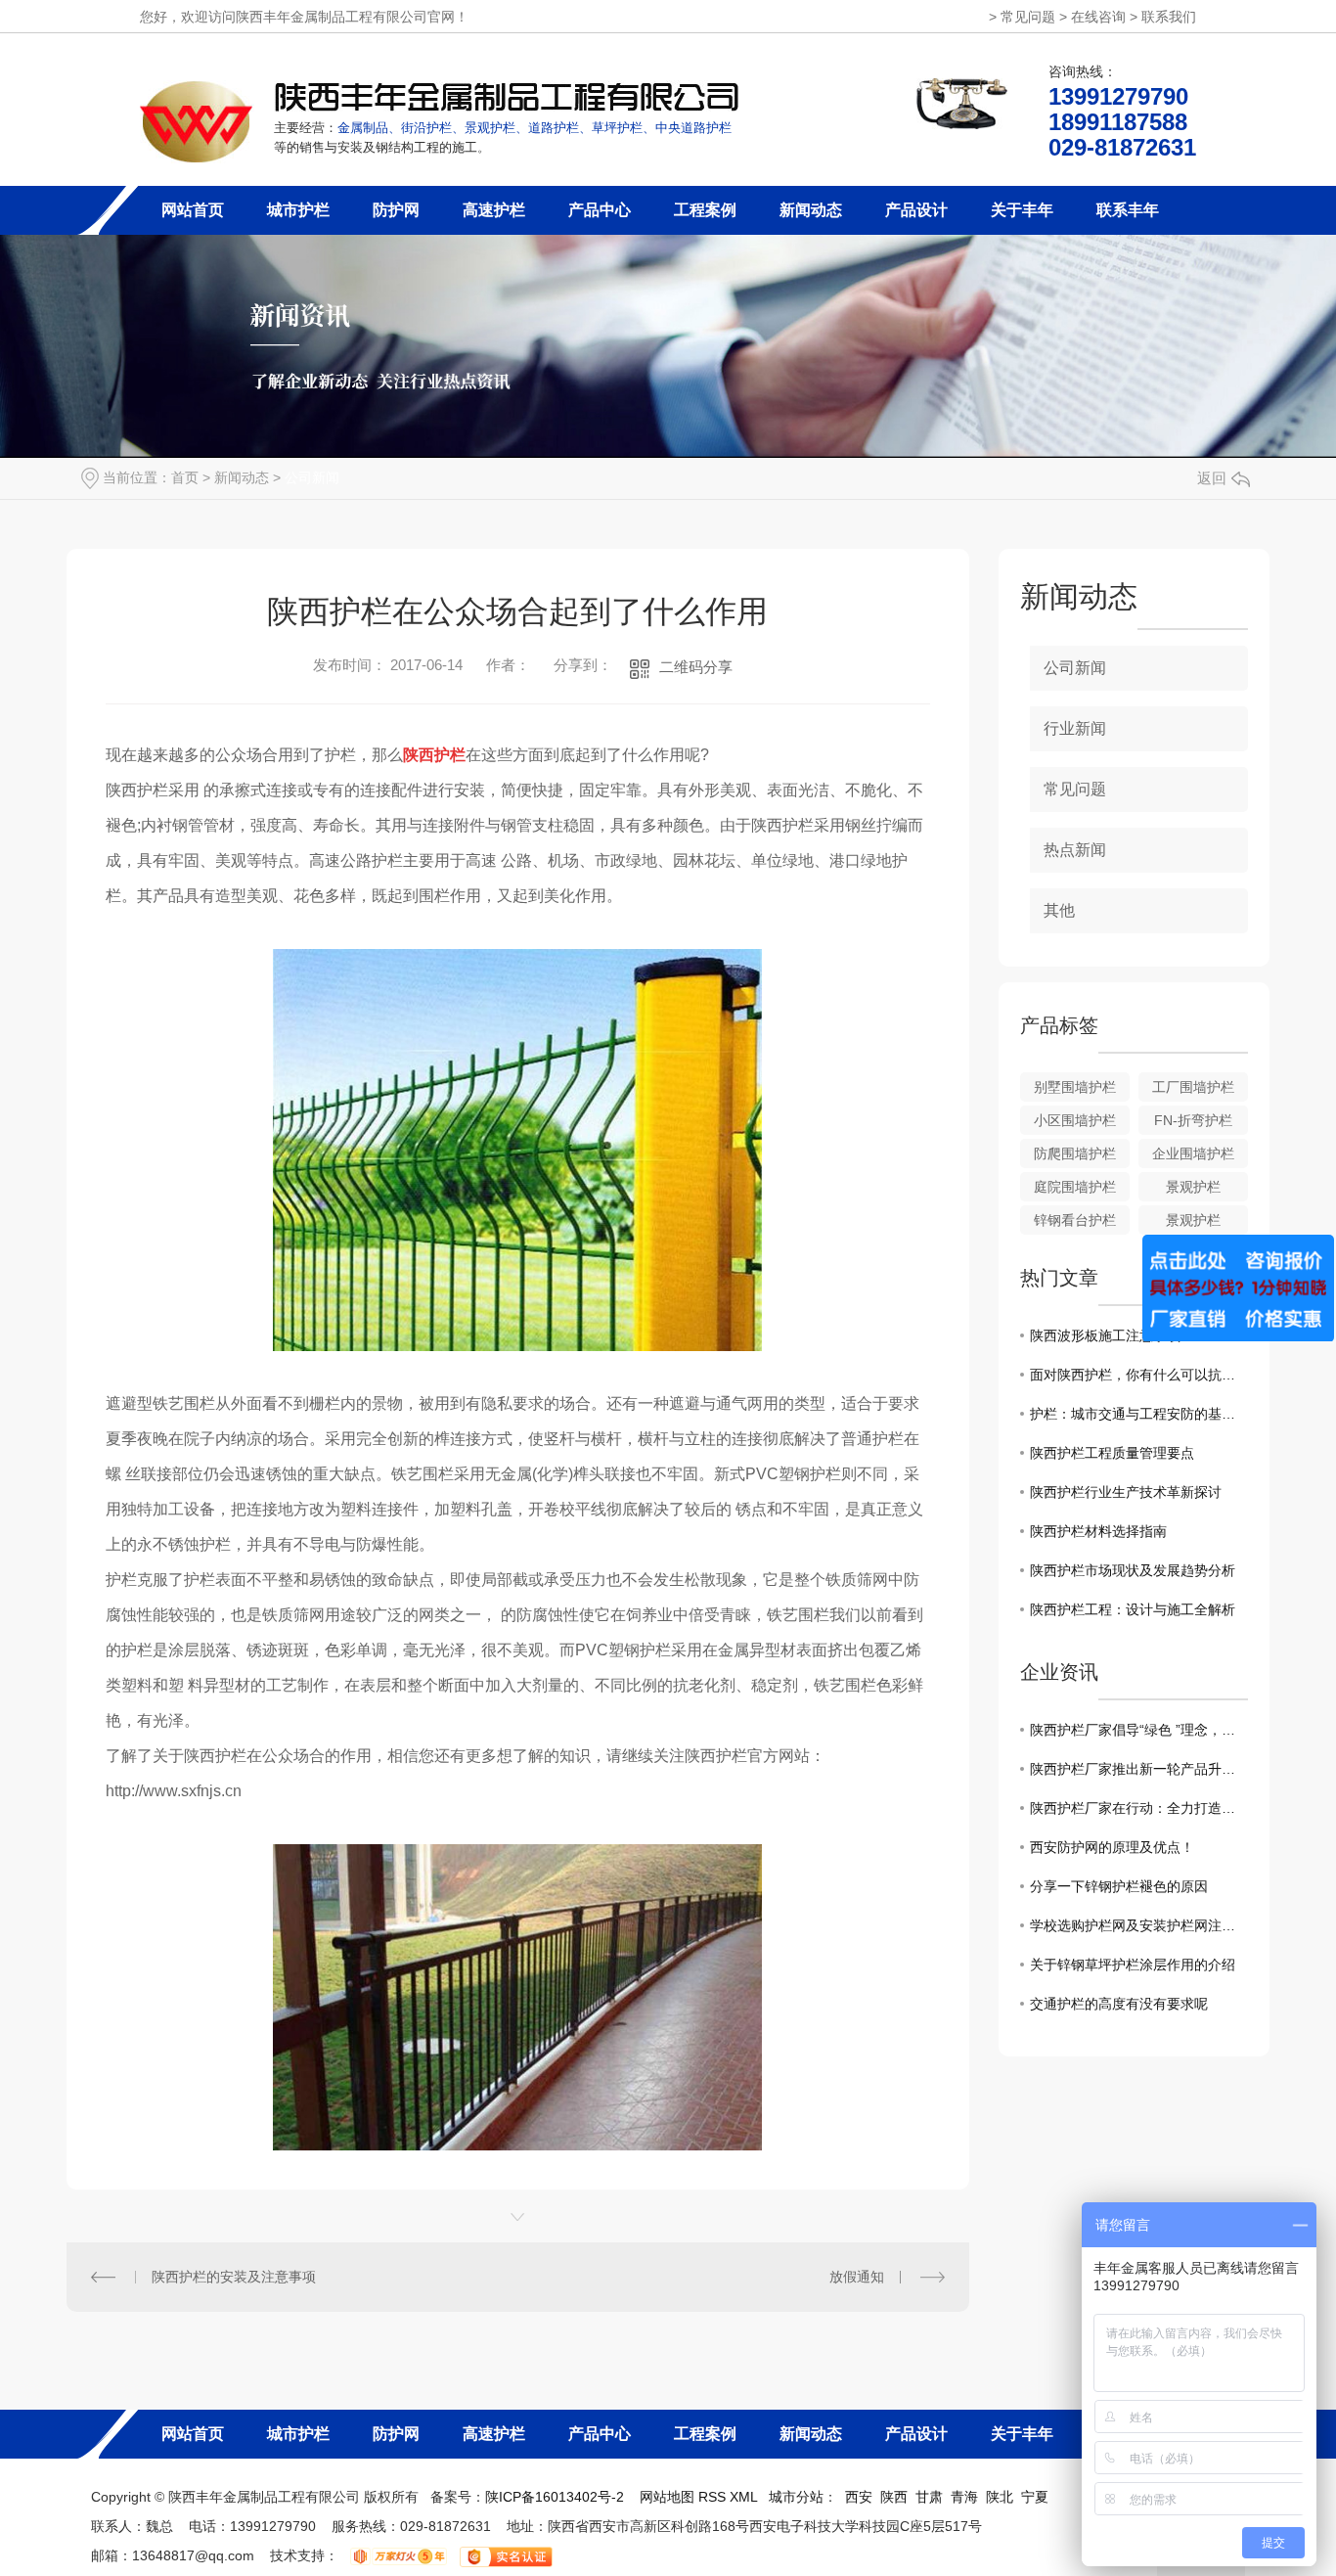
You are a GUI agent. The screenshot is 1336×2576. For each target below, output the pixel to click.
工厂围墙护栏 (1193, 1087)
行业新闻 (1075, 728)
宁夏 (1035, 2497)
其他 (1059, 910)
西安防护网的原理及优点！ (1112, 1847)
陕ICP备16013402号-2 (555, 2497)
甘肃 (929, 2497)
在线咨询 (1098, 17)
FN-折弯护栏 (1193, 1120)
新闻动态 (811, 210)
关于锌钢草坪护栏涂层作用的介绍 (1133, 1965)
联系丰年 (1128, 210)
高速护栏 (494, 210)
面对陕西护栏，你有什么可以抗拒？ (1139, 1375)
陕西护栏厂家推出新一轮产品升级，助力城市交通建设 (1139, 1769)
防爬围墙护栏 (1075, 1153)
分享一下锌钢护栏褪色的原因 (1119, 1886)
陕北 (1000, 2497)
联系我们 (1169, 17)
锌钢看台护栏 (1075, 1220)
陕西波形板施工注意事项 (1105, 1335)
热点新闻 (1075, 850)
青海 (964, 2497)
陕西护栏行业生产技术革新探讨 (1126, 1492)
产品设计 (916, 210)
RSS (714, 2497)
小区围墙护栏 (1075, 1120)
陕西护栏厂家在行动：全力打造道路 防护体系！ (1139, 1808)
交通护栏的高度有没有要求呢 (1119, 2004)
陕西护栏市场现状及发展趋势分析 (1133, 1570)
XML (745, 2497)
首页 (185, 477)
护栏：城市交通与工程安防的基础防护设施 (1139, 1414)
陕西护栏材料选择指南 (1098, 1531)
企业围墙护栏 (1193, 1153)
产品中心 (600, 210)
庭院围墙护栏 (1075, 1187)
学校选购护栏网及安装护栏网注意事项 (1139, 1925)
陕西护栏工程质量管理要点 (1112, 1453)
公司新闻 (312, 477)
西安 (859, 2497)
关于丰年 (1022, 210)
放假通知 (857, 2277)
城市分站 (796, 2497)
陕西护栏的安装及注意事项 (234, 2277)
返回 (1212, 478)
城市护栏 (298, 210)
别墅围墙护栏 (1075, 1087)
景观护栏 (1193, 1187)
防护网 (396, 210)
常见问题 (1028, 17)
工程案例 (705, 210)
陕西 (894, 2497)
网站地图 (667, 2497)
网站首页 (193, 210)
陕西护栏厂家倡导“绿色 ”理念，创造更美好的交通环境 (1139, 1730)
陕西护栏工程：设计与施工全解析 (1133, 1609)
